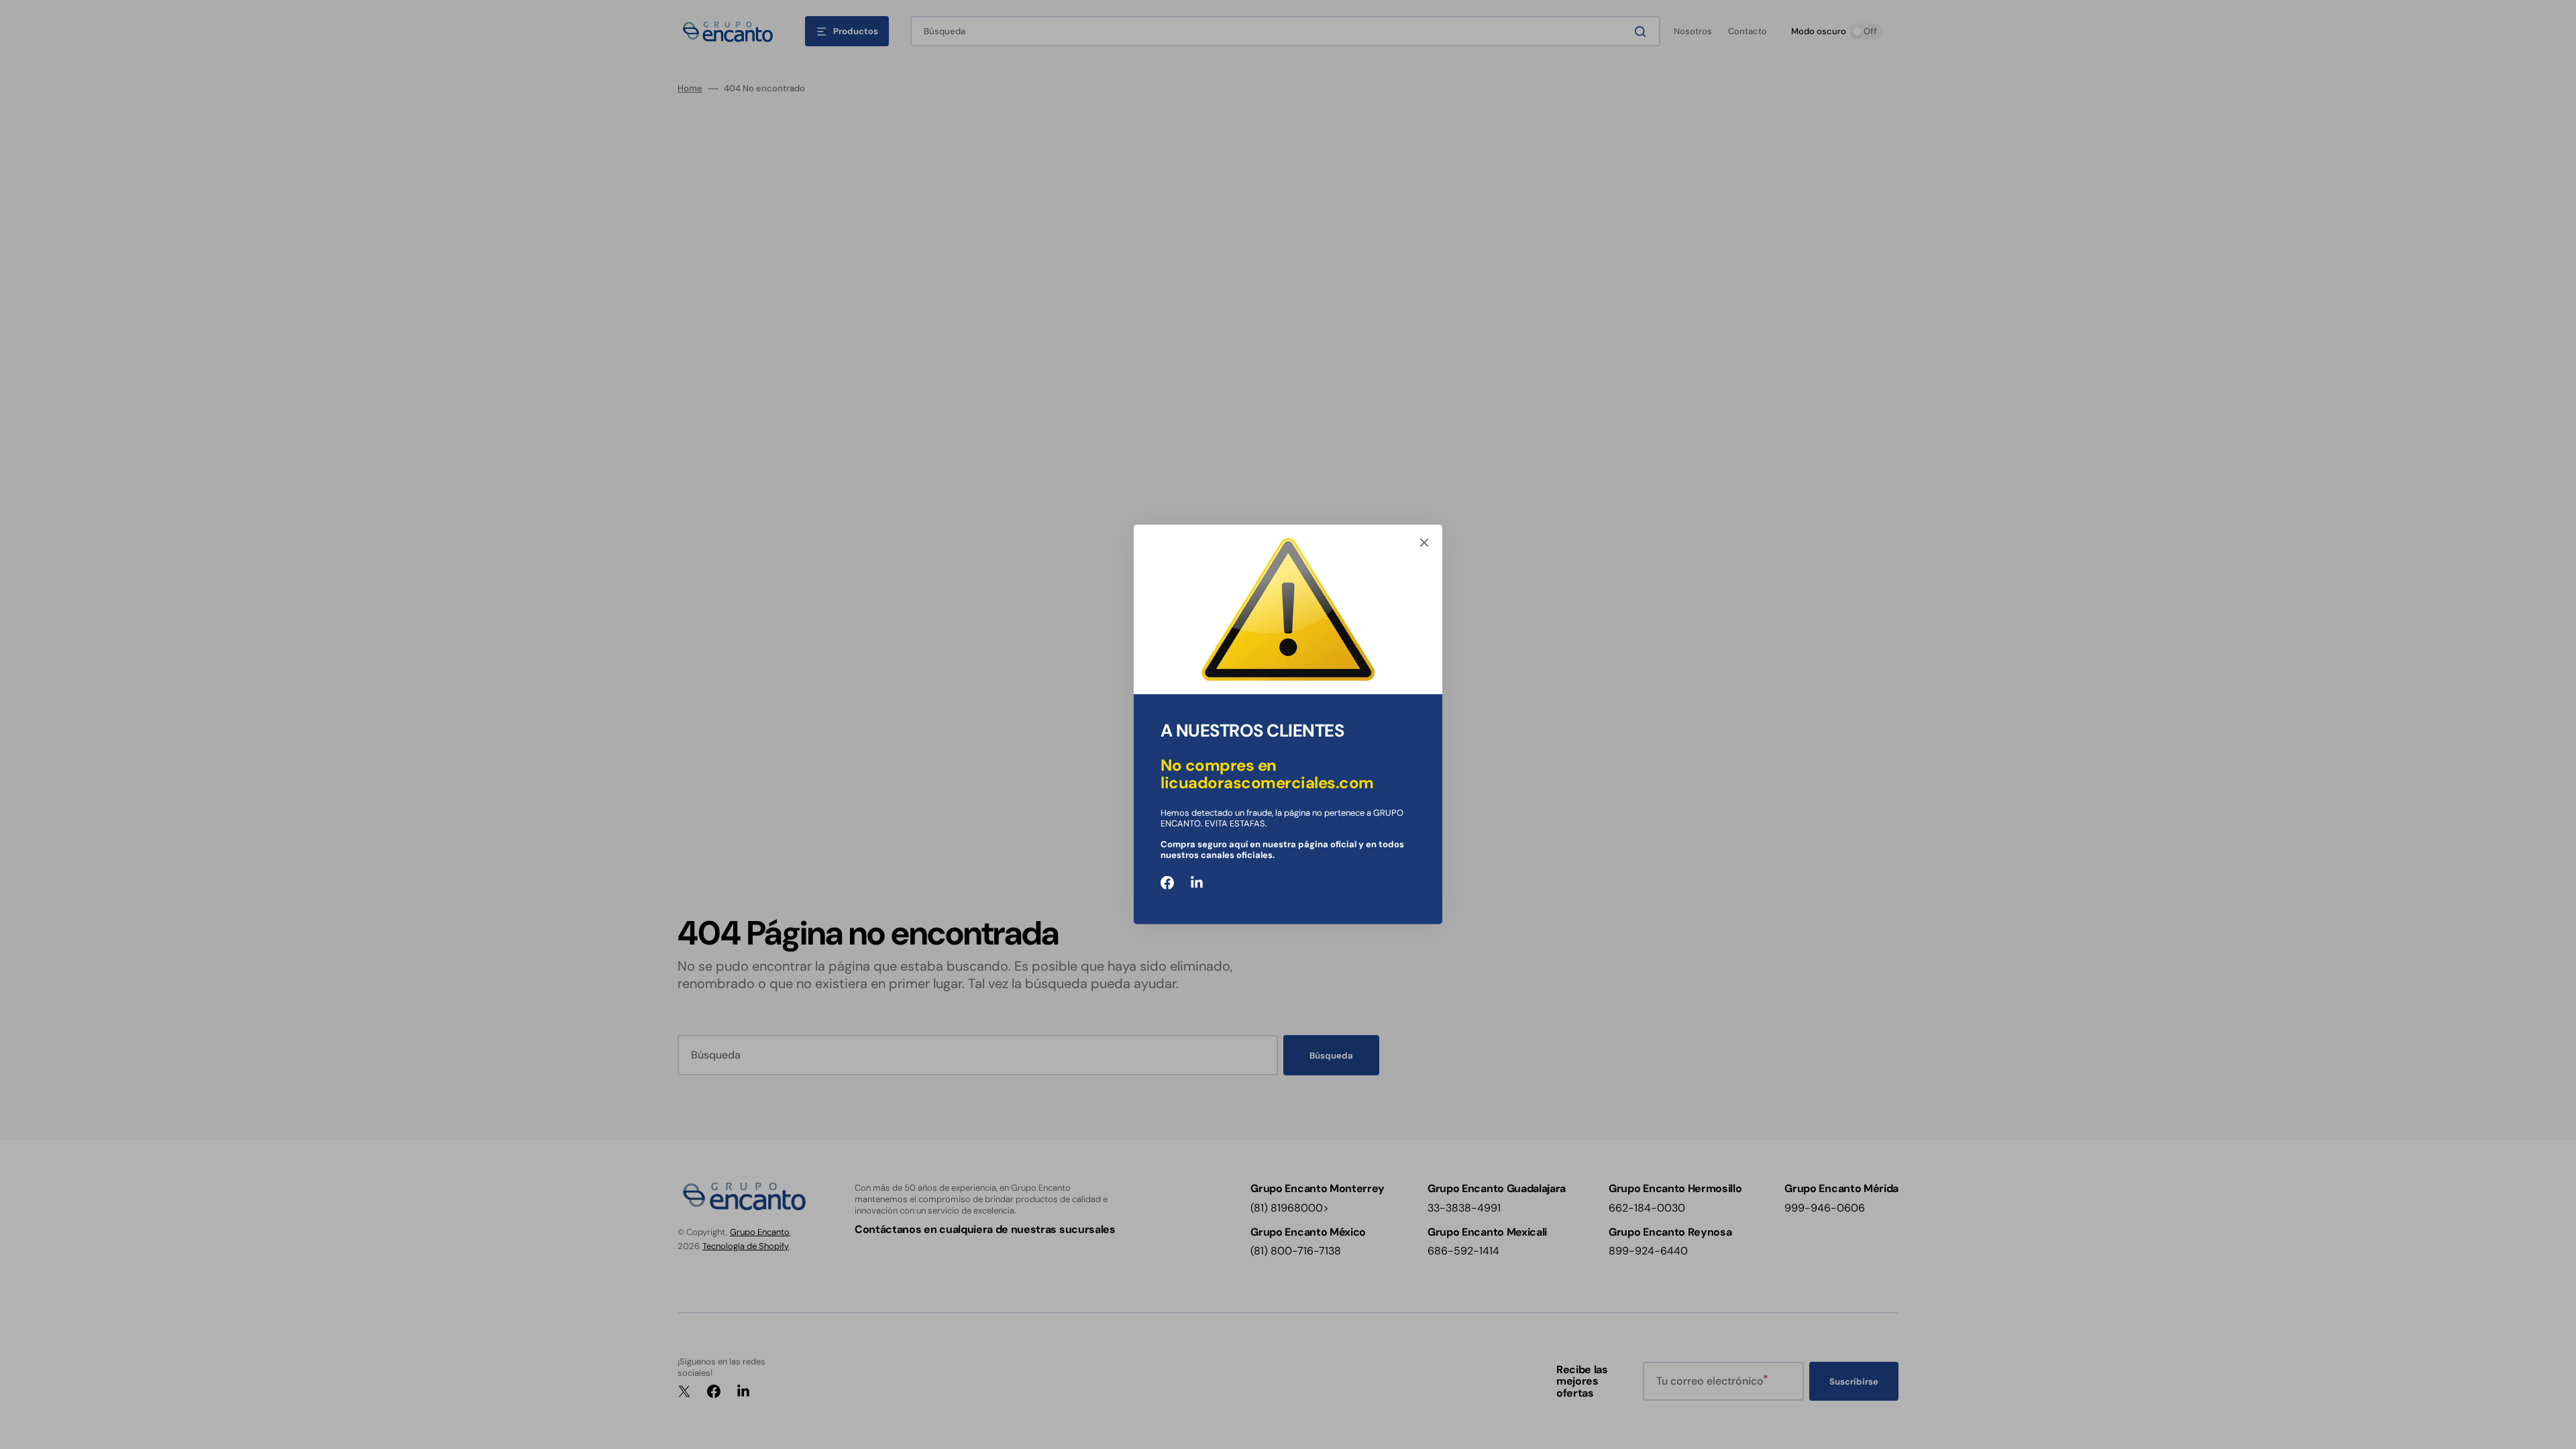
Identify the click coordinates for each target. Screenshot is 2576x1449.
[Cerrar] (1424, 543)
